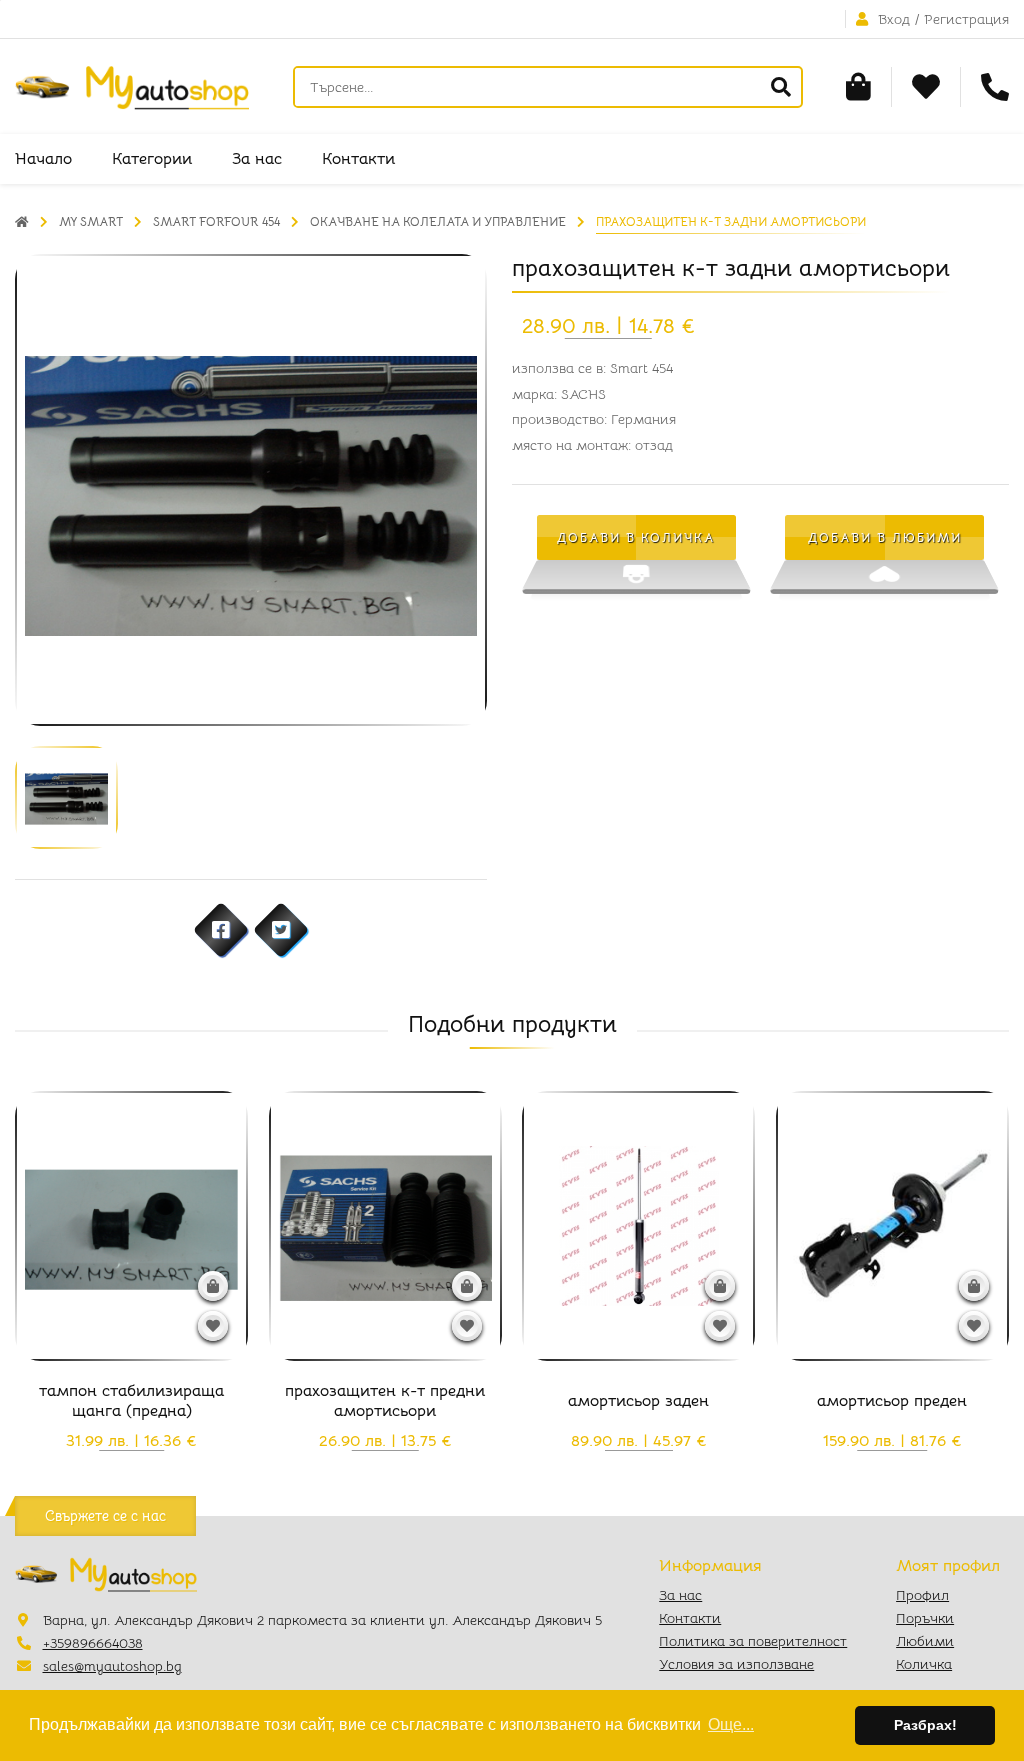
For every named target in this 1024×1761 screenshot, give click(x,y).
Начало (43, 159)
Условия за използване (736, 1664)
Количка (924, 1664)
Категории (152, 159)
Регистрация (966, 19)
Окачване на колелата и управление (438, 221)
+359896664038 (93, 1643)
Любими (925, 1641)
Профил (922, 1595)
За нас (257, 159)
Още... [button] (731, 1724)
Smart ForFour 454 (216, 221)
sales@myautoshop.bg (112, 1666)
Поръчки (925, 1618)
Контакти (358, 159)
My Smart (91, 221)
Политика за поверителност (753, 1641)
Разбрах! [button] (925, 1725)
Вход (894, 19)
